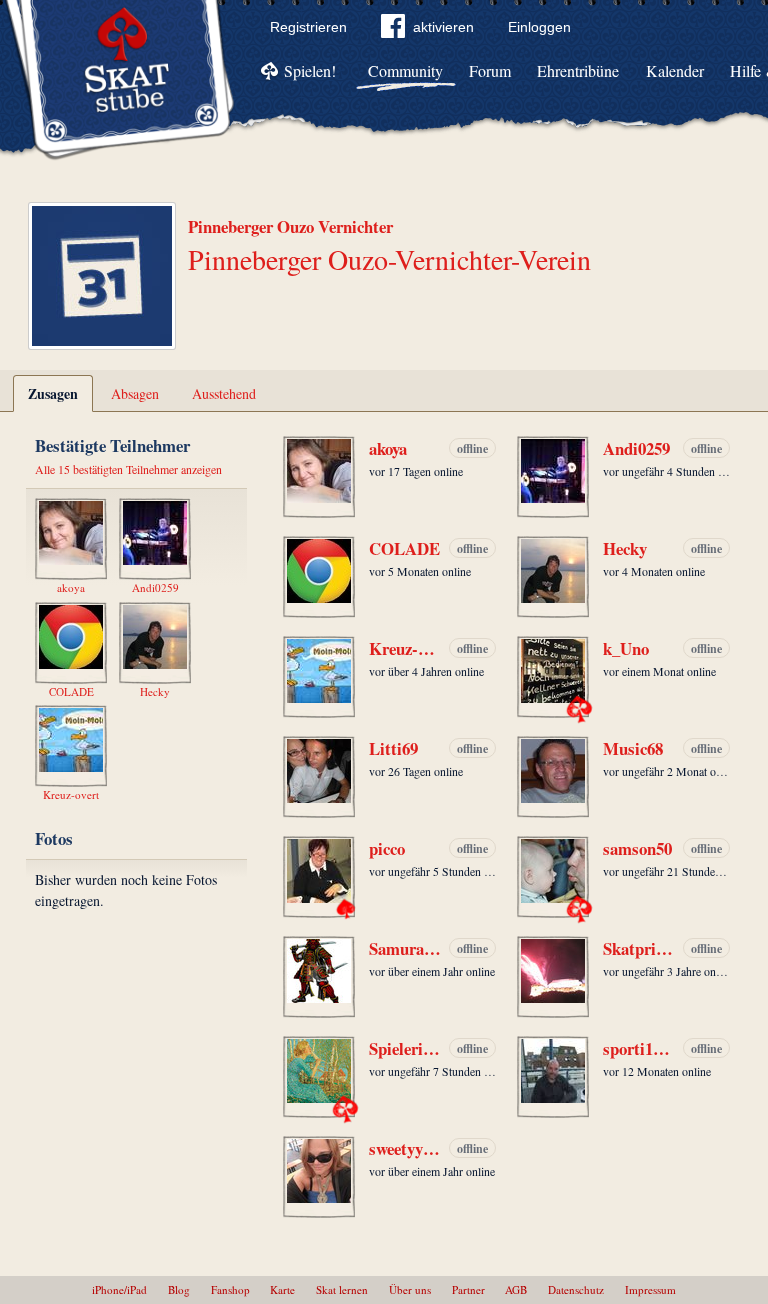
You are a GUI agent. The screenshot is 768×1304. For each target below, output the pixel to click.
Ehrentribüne (578, 70)
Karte (282, 1289)
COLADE (404, 549)
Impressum (650, 1289)
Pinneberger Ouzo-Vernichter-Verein (389, 259)
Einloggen (539, 27)
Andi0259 (636, 449)
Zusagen (53, 393)
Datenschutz (576, 1289)
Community (405, 70)
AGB (516, 1289)
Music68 (633, 749)
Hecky (625, 549)
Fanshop (230, 1289)
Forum (490, 70)
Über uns (410, 1289)
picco (387, 849)
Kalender (675, 70)
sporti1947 (639, 1049)
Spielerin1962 (405, 1049)
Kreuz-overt (405, 649)
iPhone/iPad (119, 1289)
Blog (179, 1289)
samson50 (637, 849)
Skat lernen (342, 1289)
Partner (468, 1289)
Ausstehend (224, 393)
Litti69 (393, 749)
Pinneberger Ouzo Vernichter (290, 226)
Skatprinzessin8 (639, 949)
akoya (388, 449)
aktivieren (443, 27)
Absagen (135, 393)
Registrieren (308, 27)
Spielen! (310, 70)
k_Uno (626, 649)
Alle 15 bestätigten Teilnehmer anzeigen (128, 469)
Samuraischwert (405, 949)
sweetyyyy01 (405, 1149)
